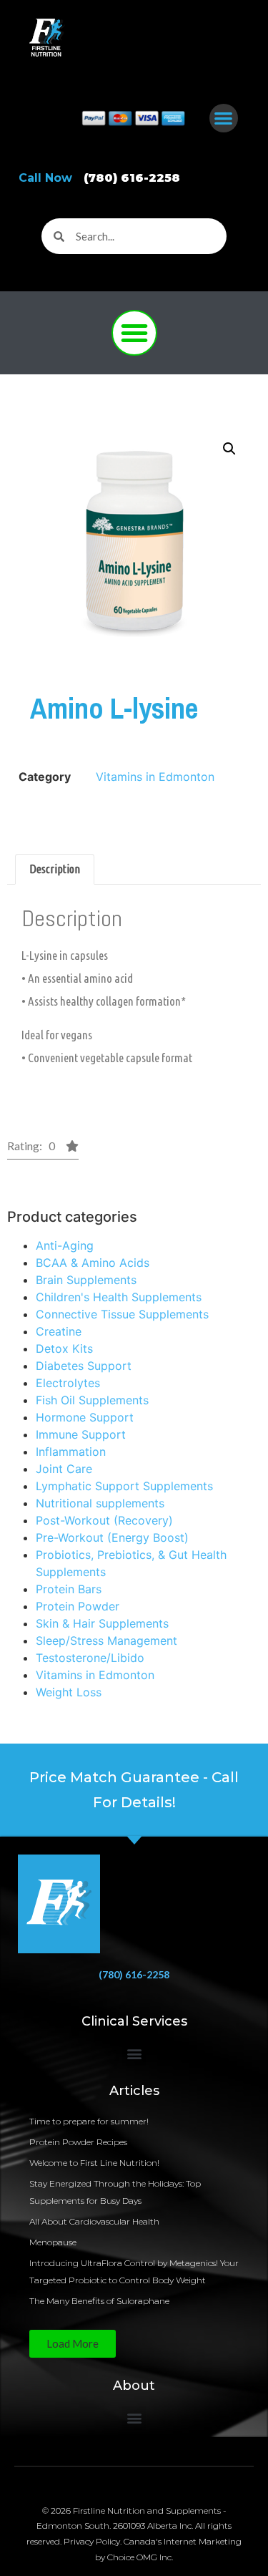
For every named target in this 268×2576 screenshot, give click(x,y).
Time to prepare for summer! (89, 2121)
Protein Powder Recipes (78, 2142)
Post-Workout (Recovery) (104, 1520)
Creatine (59, 1331)
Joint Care (64, 1469)
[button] (224, 118)
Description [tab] (55, 869)
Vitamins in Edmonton (95, 1675)
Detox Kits (64, 1348)
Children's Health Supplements (119, 1297)
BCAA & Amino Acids (93, 1263)
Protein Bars (69, 1589)
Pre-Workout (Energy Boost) (112, 1537)
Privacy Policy (92, 2541)
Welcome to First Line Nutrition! (94, 2163)
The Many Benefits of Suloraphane (99, 2301)
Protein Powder (78, 1606)
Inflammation (71, 1452)
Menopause (53, 2242)
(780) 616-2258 (134, 1974)
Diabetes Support (84, 1366)
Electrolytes (68, 1383)
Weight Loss (69, 1692)
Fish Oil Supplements (92, 1400)
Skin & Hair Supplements (102, 1623)
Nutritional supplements (100, 1503)
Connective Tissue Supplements (122, 1314)
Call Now (99, 178)
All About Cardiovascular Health (95, 2221)
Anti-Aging (65, 1245)
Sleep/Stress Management (106, 1641)
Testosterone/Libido (90, 1658)
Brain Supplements (86, 1280)
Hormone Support (85, 1417)
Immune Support (81, 1434)
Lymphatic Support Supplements (124, 1486)
